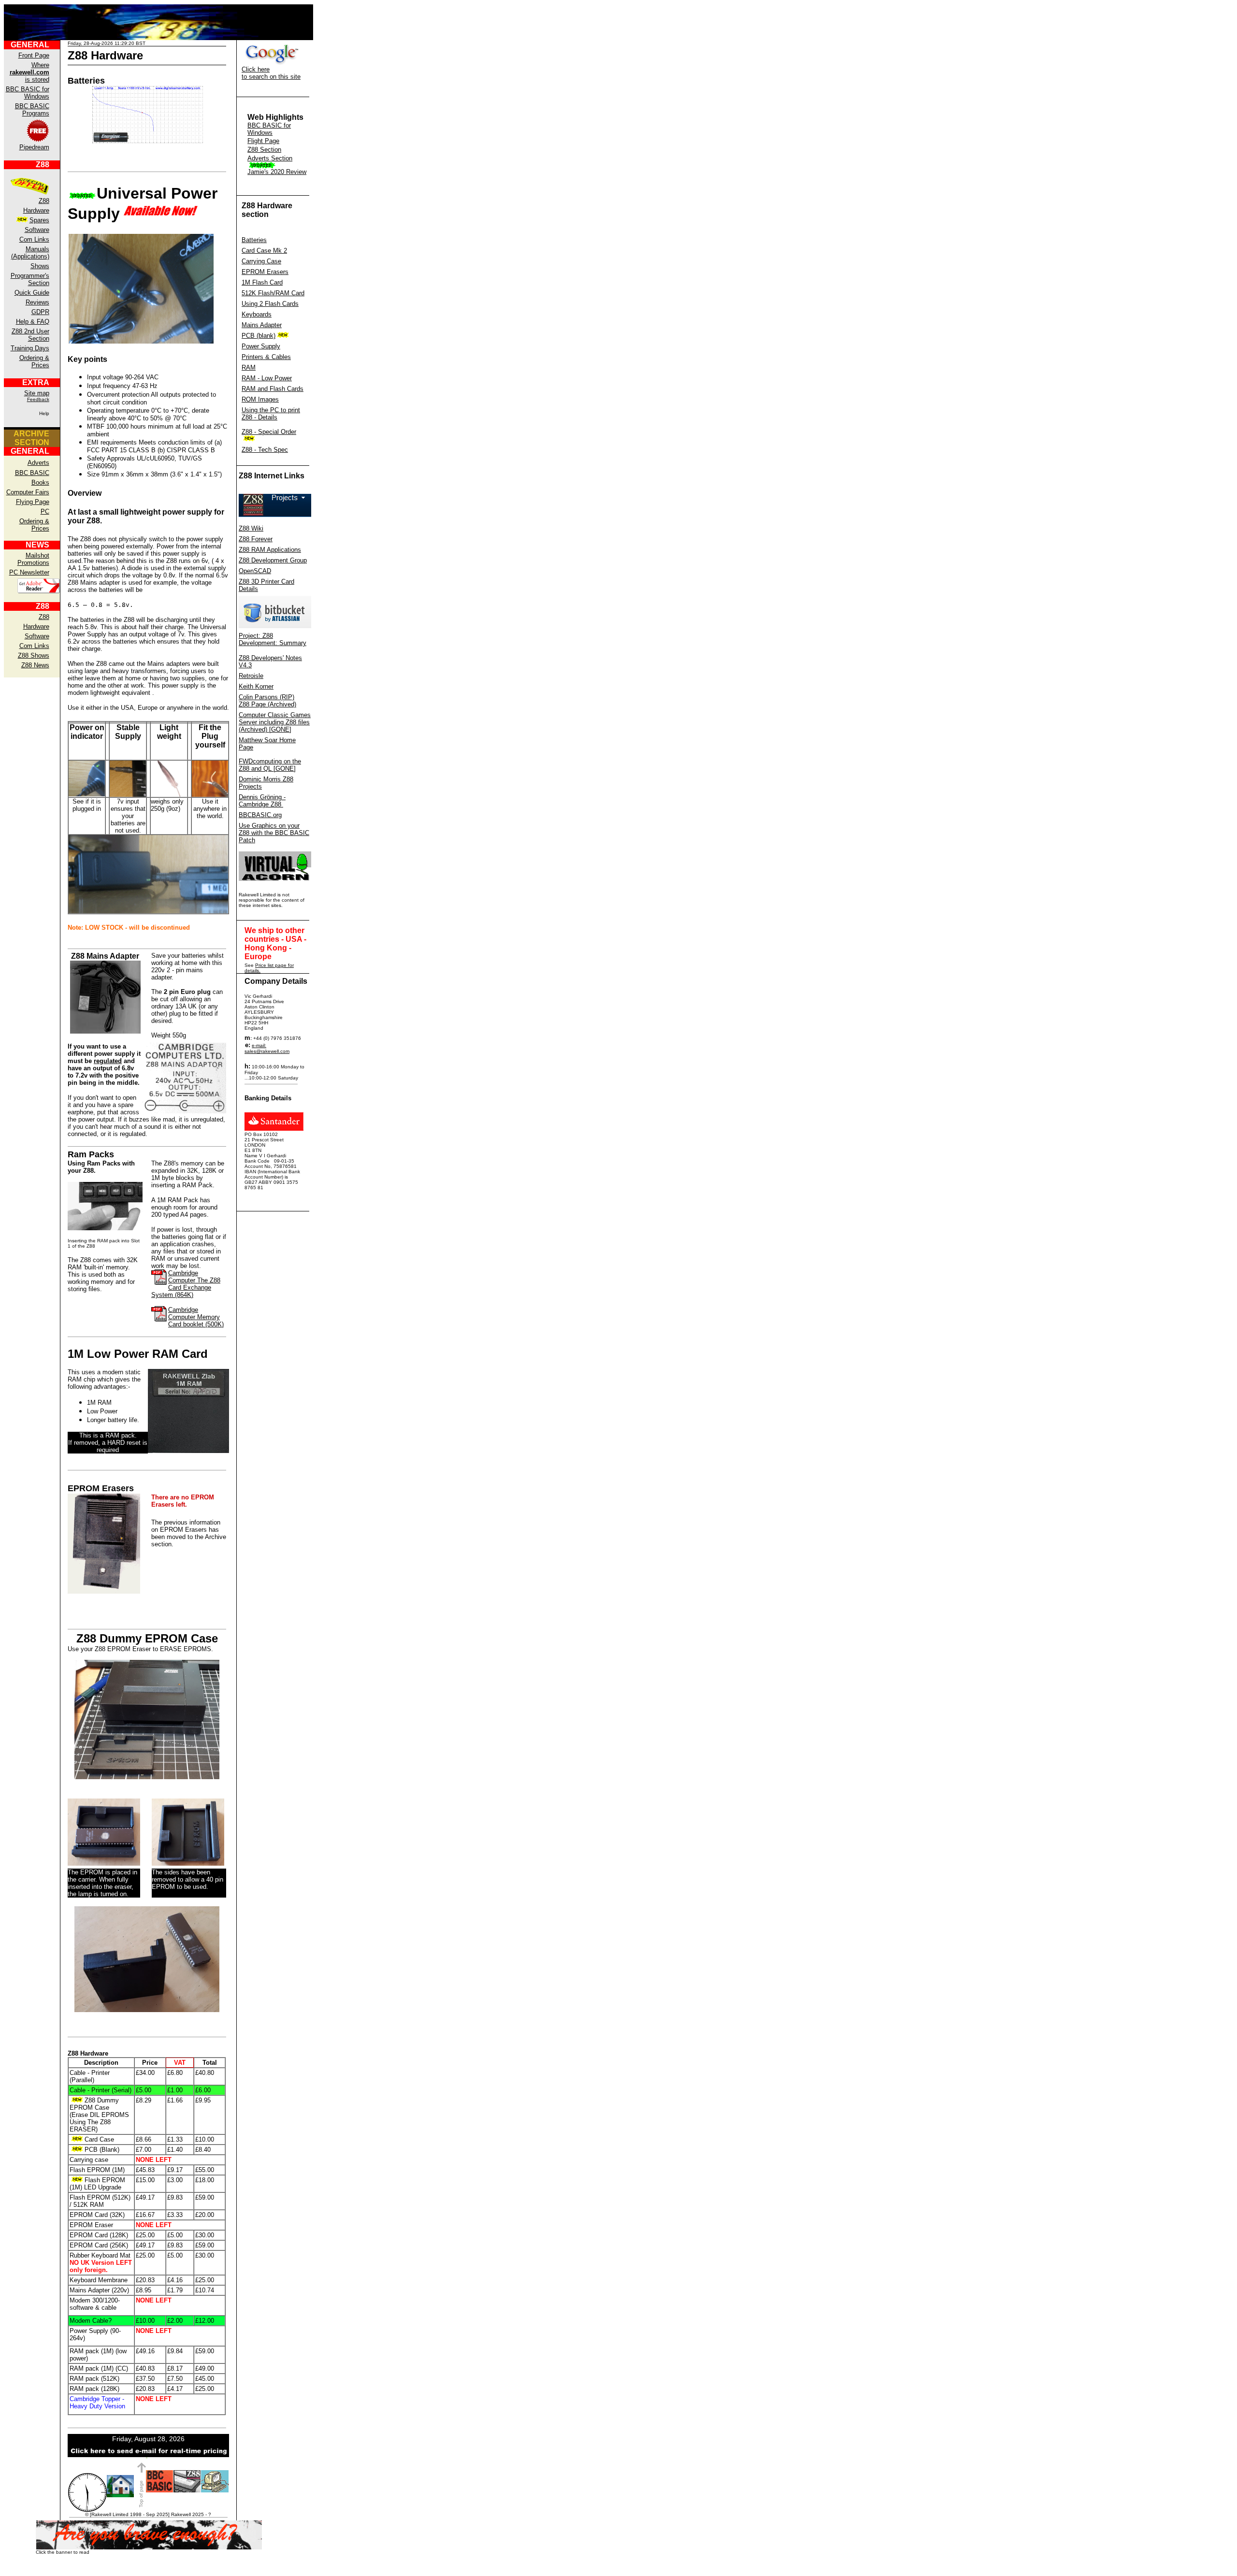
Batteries (254, 240)
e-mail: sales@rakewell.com (267, 1048)
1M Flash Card (262, 282)
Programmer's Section (30, 279)
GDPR (40, 312)
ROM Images (260, 399)
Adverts (38, 463)
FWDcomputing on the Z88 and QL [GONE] (270, 765)
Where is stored (29, 72)
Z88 (44, 201)
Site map (37, 393)
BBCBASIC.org (260, 815)
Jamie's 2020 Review (277, 172)
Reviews (37, 302)
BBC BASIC (32, 473)
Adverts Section (270, 158)
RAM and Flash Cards (273, 389)
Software (37, 230)
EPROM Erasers (265, 272)
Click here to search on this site (271, 73)
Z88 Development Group (273, 560)
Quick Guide (32, 293)
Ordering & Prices (34, 361)
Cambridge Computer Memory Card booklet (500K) (196, 1317)
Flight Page (263, 141)
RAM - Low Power (267, 378)
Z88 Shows (34, 655)
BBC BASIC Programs (32, 110)
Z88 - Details (259, 417)
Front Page (34, 55)
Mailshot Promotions (33, 559)
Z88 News (35, 665)
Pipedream (34, 147)
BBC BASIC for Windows (28, 93)
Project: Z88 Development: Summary (273, 639)
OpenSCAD (255, 571)
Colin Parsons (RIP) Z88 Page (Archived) (267, 701)
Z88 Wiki (251, 528)
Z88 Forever (256, 539)
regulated (108, 1061)
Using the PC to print (271, 410)
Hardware (36, 210)
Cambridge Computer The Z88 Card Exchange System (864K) (186, 1284)
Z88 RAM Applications (270, 550)
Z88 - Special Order (269, 432)
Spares (39, 220)
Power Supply (261, 346)
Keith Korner (256, 686)
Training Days (30, 348)
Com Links (34, 239)
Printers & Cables (266, 357)
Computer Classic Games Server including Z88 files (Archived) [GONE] (275, 722)
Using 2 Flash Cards (270, 304)
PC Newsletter (29, 572)
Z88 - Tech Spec (265, 450)
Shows (40, 266)
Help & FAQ (33, 322)
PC (45, 511)
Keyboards (257, 314)
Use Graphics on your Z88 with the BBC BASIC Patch (274, 833)
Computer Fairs (28, 492)
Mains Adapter (262, 325)
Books (40, 482)
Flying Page (33, 502)
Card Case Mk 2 (264, 251)
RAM (249, 367)
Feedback (38, 399)
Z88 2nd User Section (30, 335)
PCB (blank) (259, 336)
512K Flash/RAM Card (273, 293)
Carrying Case (261, 261)
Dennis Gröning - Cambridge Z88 (262, 801)
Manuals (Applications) (30, 253)
